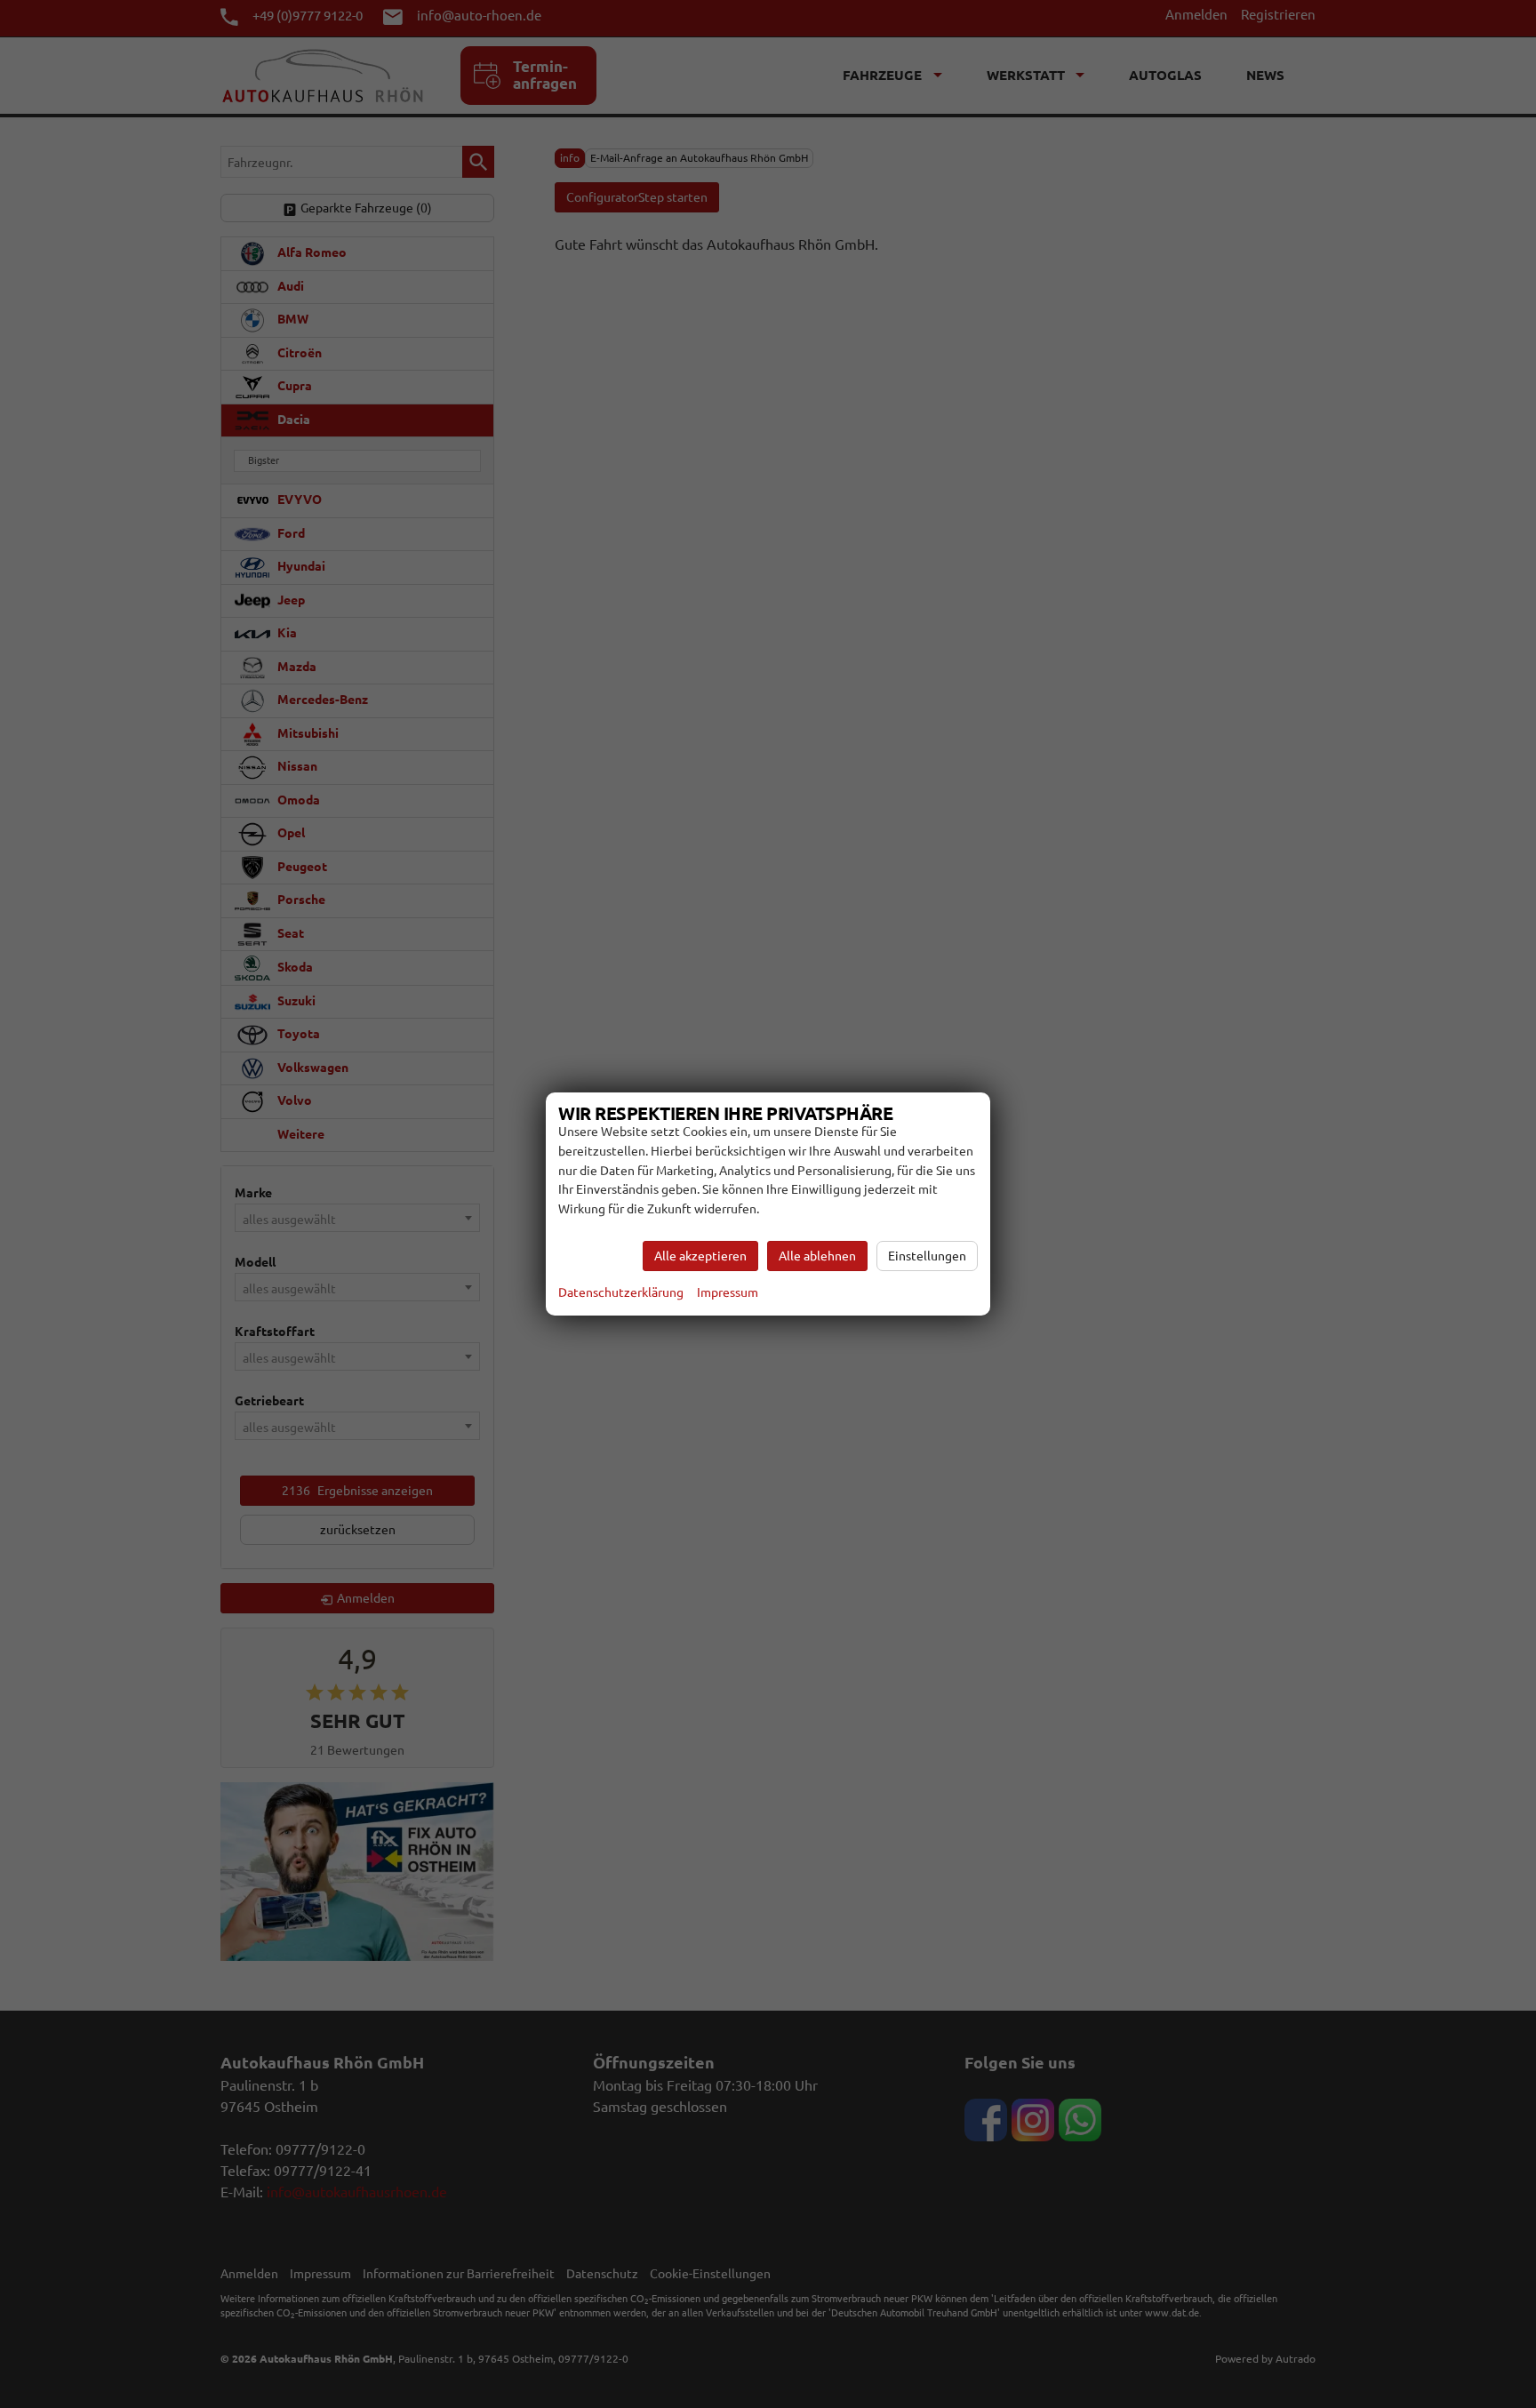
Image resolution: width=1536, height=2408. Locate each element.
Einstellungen (927, 1256)
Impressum (728, 1292)
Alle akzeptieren (700, 1256)
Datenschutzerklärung (621, 1292)
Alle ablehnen (817, 1256)
